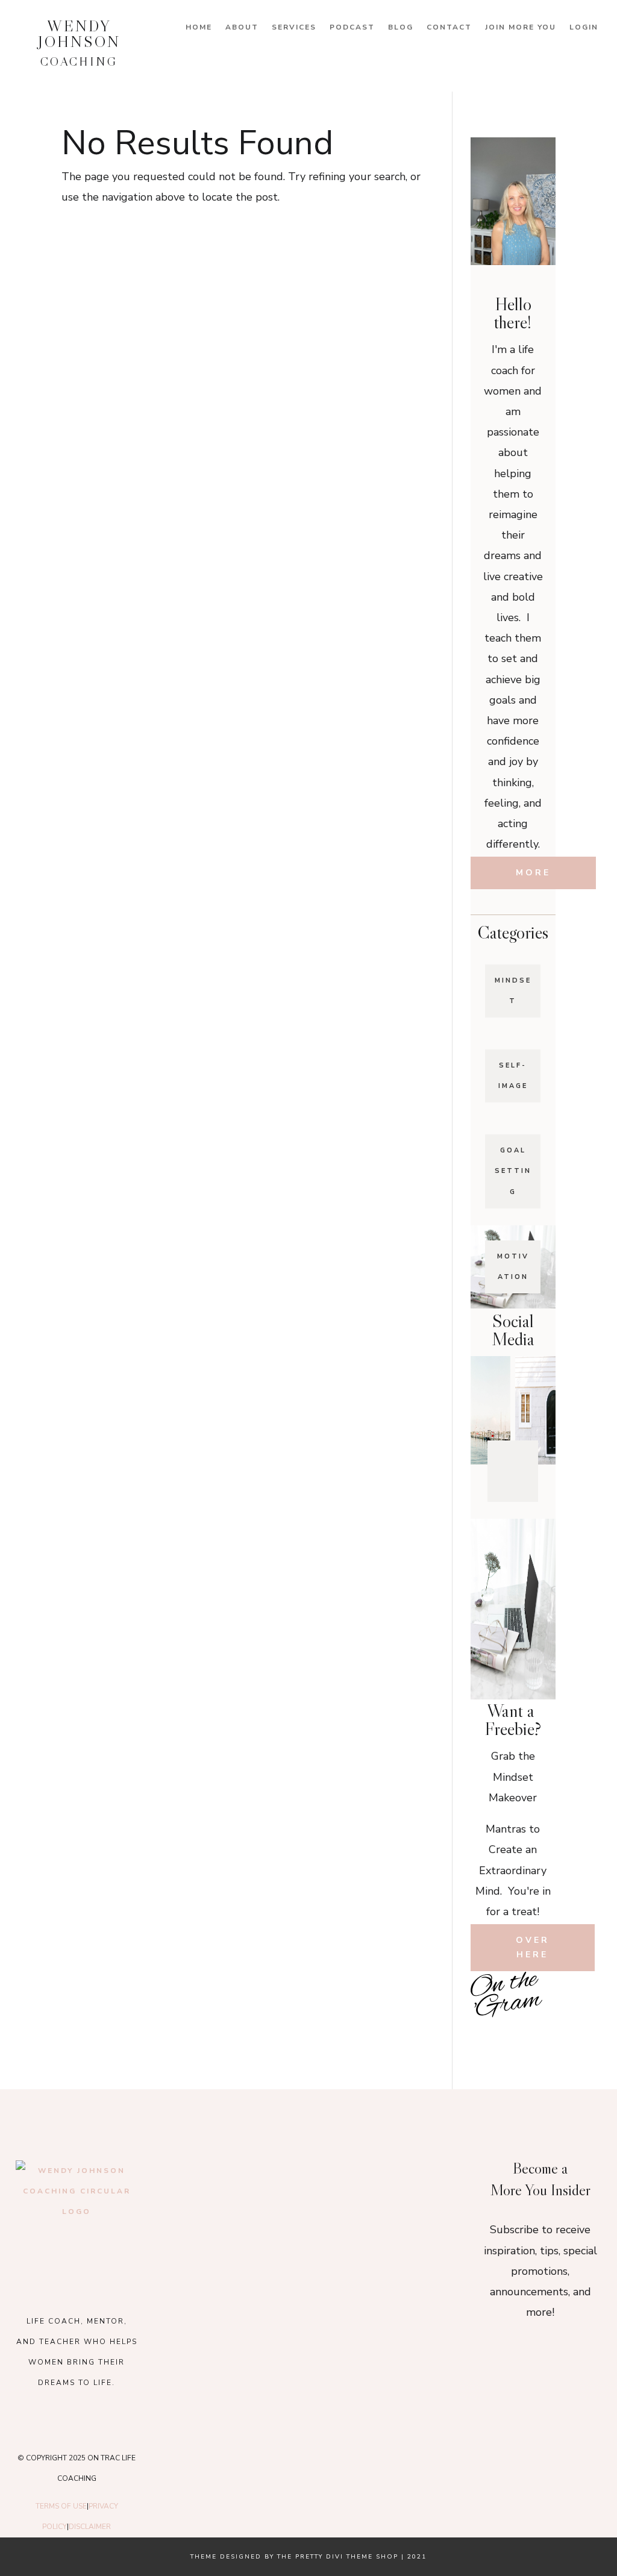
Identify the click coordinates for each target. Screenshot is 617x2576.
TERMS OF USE (61, 2506)
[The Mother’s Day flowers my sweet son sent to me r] (308, 2172)
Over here (533, 1947)
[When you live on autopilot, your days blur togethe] (405, 2172)
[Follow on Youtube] (503, 1483)
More (533, 873)
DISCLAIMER (90, 2527)
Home (199, 27)
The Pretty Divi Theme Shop (338, 2557)
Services (294, 27)
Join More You (521, 27)
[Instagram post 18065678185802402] (513, 2030)
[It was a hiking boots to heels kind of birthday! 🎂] (212, 2172)
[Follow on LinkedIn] (522, 1483)
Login (584, 27)
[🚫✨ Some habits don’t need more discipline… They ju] (541, 2030)
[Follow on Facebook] (501, 1457)
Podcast (352, 27)
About (242, 27)
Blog (401, 27)
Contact (449, 27)
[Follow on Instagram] (520, 1457)
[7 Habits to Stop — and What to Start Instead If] (485, 2030)
